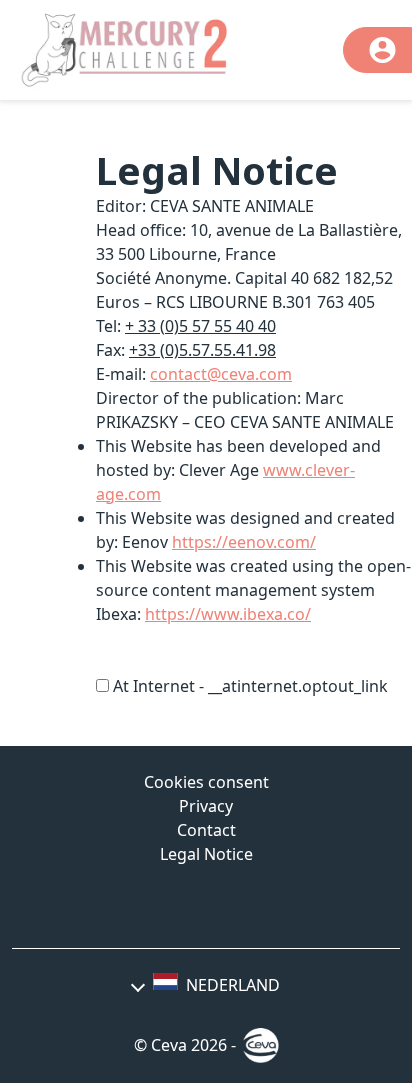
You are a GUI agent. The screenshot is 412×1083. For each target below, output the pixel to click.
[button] (206, 985)
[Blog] (206, 907)
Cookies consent (206, 782)
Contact (206, 830)
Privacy (206, 806)
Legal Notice (206, 854)
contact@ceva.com (221, 374)
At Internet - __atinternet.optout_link (250, 686)
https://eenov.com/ (244, 542)
